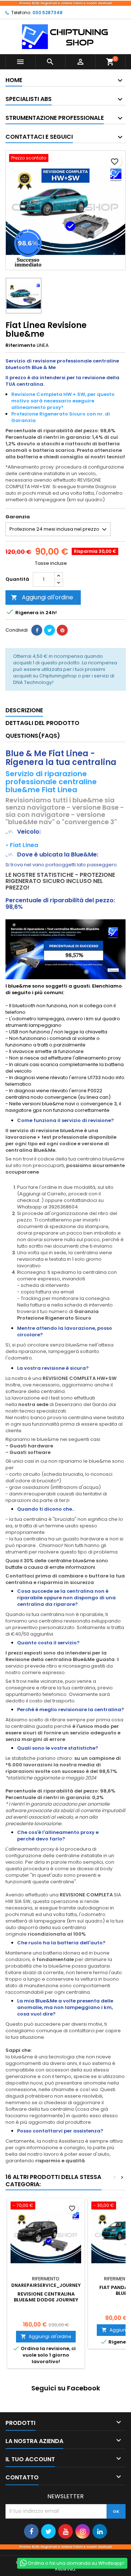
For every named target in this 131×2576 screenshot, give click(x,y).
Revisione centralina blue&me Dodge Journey (46, 2297)
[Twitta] (49, 630)
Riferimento (21, 345)
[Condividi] (37, 630)
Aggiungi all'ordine (42, 597)
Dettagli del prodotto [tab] (42, 723)
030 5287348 (47, 13)
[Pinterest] (62, 630)
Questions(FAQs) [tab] (33, 736)
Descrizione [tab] (24, 710)
